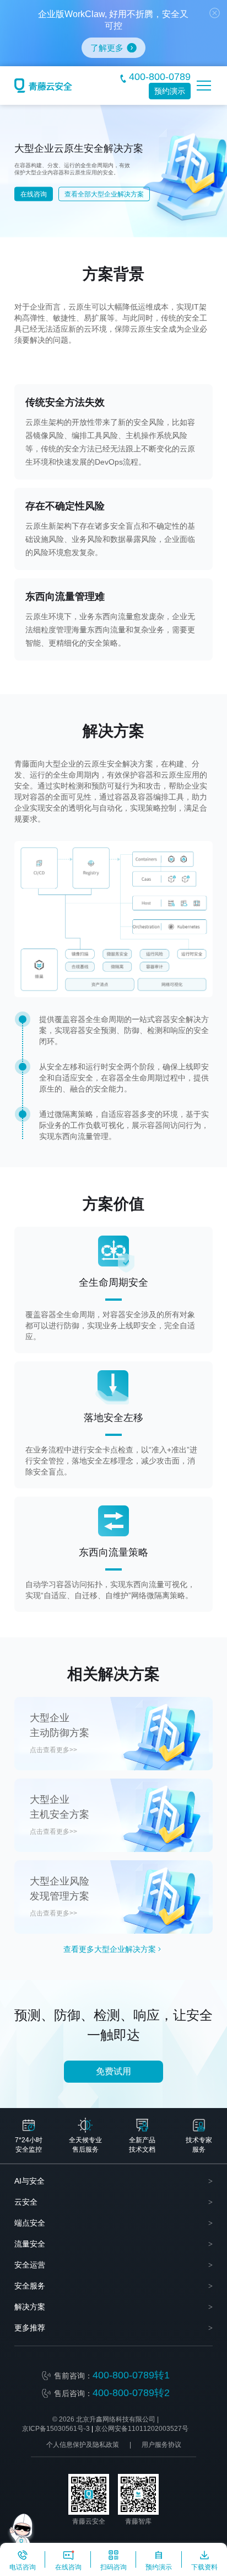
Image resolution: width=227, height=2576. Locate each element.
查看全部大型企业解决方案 (104, 194)
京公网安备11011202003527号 (142, 2429)
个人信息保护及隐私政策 (83, 2445)
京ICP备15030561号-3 (56, 2429)
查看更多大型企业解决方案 (110, 1949)
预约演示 (170, 91)
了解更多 (107, 48)
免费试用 (113, 2071)
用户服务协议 (161, 2445)
